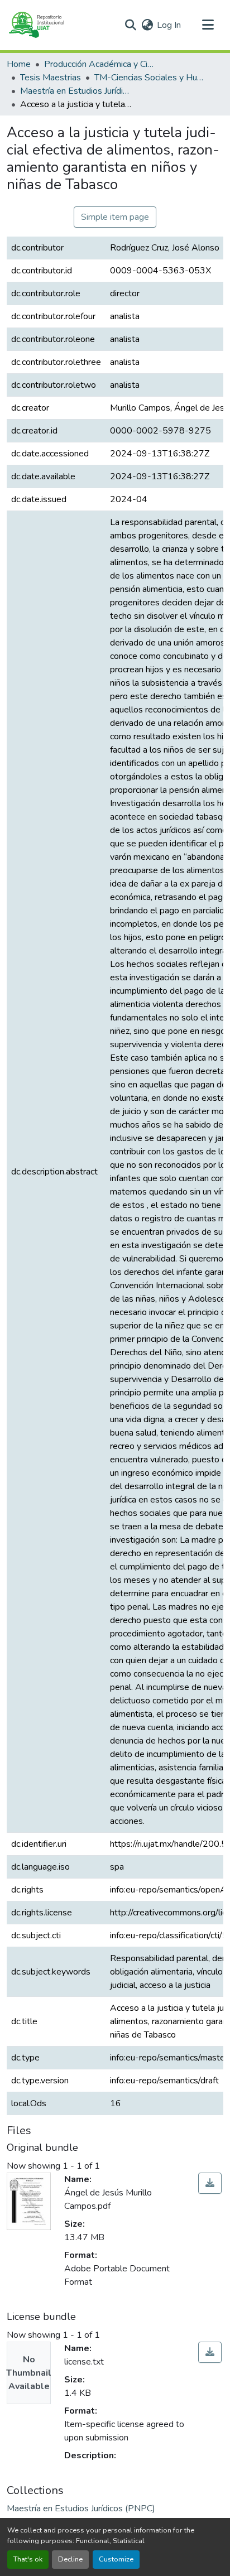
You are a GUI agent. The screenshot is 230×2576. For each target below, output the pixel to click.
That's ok (28, 2559)
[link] (210, 2183)
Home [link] (19, 64)
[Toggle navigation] (208, 25)
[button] (36, 25)
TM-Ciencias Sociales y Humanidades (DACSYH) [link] (150, 78)
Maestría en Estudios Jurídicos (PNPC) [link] (76, 91)
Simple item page (115, 217)
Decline (70, 2559)
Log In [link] (169, 25)
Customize (116, 2559)
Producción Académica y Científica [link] (100, 64)
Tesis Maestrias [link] (51, 78)
